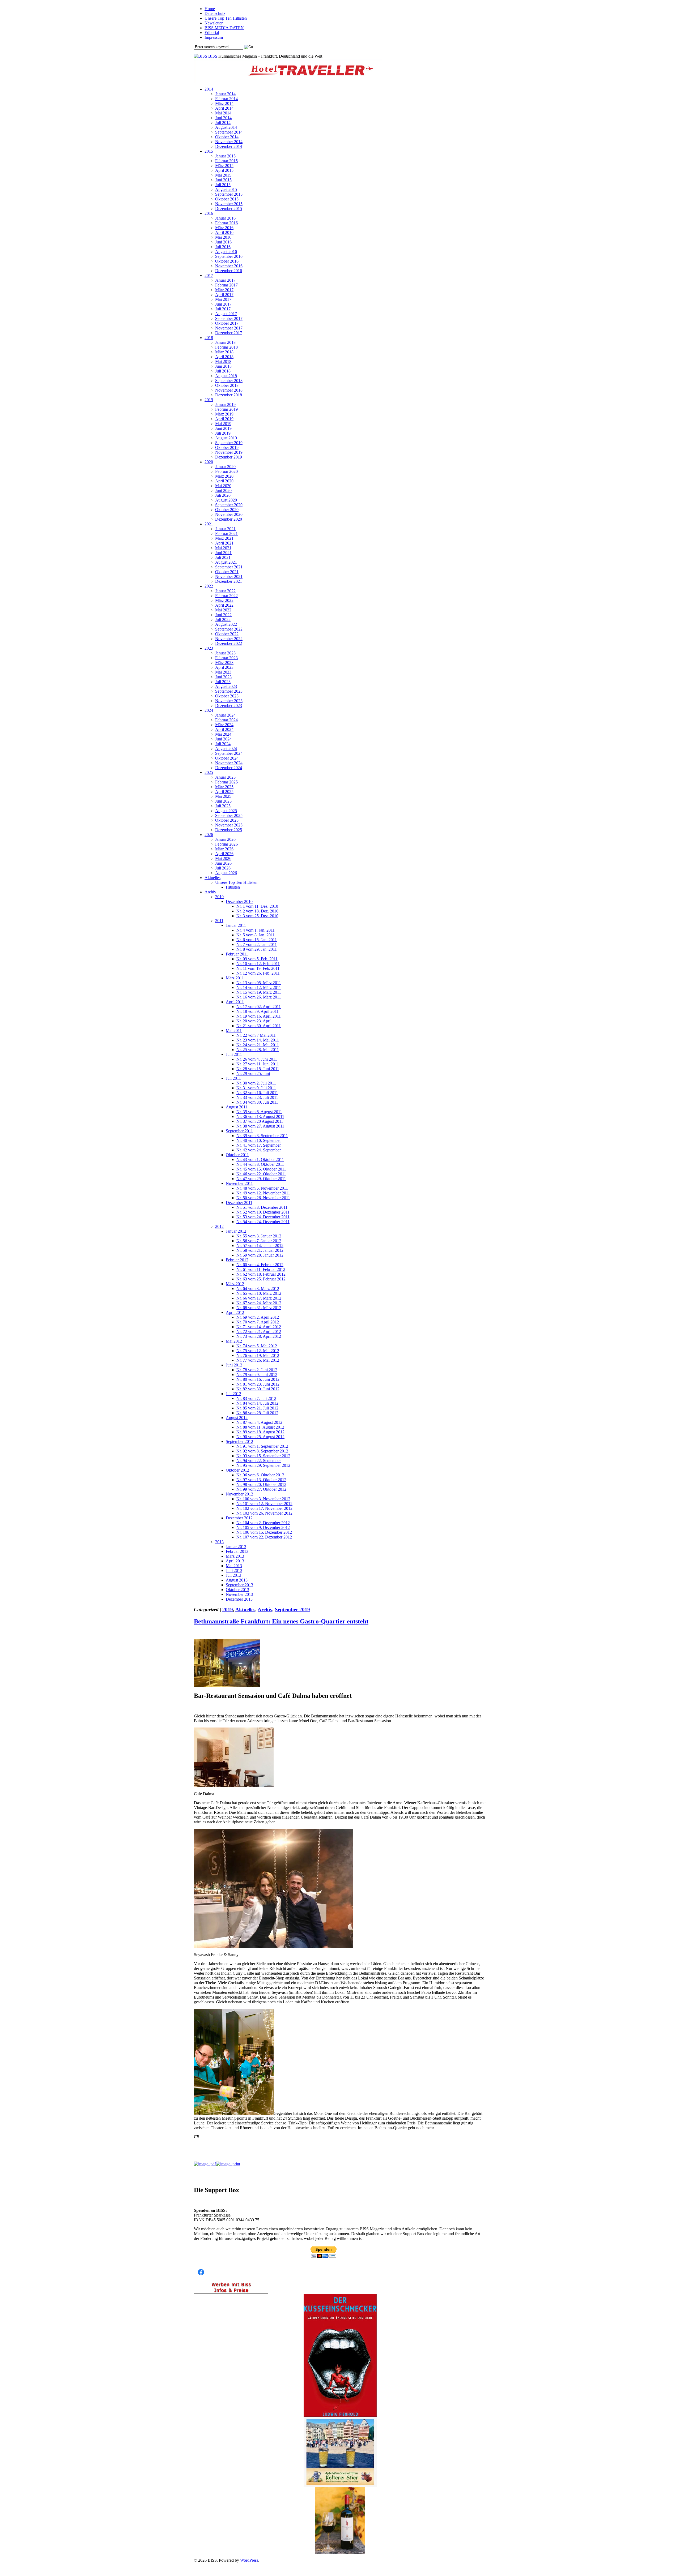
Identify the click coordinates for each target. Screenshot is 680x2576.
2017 (209, 275)
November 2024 (229, 763)
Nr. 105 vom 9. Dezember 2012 (263, 1527)
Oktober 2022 (227, 634)
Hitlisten (233, 887)
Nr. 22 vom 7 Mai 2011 (256, 1035)
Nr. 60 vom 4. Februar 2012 (260, 1265)
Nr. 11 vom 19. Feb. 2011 (258, 968)
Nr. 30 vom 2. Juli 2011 (256, 1083)
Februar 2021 (226, 533)
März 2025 (224, 787)
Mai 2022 (223, 610)
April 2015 (224, 170)
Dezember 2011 (239, 1203)
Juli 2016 (223, 247)
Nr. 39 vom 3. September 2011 (262, 1136)
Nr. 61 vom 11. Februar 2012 (261, 1269)
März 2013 (235, 1556)
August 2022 (226, 624)
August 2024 (226, 749)
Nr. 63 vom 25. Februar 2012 (261, 1279)
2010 (219, 897)
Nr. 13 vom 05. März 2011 (259, 983)
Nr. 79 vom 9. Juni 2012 (257, 1375)
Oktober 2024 (227, 758)
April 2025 (224, 792)
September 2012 (239, 1441)
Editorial (212, 33)
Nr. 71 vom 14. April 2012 (259, 1327)
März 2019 (224, 414)
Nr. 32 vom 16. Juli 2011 (257, 1093)
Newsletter (214, 23)
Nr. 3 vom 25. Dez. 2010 (257, 916)
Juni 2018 (223, 366)
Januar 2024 (225, 715)
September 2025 (229, 815)
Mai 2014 (223, 113)
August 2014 (226, 127)
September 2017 (229, 318)
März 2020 (224, 476)
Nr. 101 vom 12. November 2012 (264, 1504)
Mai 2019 (223, 424)
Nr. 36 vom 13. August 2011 (260, 1116)
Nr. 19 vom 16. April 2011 (259, 1016)
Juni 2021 (223, 553)
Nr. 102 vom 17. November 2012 (264, 1508)
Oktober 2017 (227, 323)
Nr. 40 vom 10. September (259, 1140)
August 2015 (226, 189)
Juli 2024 (223, 744)
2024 (209, 710)
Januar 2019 (225, 404)
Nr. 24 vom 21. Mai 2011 (258, 1045)
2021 (209, 524)
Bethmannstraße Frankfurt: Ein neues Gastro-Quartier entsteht (281, 1621)
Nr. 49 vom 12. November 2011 (263, 1193)
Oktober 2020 (227, 510)
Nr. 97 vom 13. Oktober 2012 (261, 1480)
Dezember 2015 (229, 209)
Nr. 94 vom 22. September (259, 1461)
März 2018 (224, 352)
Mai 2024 (223, 734)
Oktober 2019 (227, 447)
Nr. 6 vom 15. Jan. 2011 (257, 940)
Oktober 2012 (237, 1470)
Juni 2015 (223, 180)
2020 (209, 462)
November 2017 (229, 328)
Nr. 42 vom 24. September (259, 1150)
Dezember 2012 (239, 1518)
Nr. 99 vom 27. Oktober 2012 (261, 1489)
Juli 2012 (233, 1394)
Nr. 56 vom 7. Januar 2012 (259, 1241)
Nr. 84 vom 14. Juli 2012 (257, 1403)
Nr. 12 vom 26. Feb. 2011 (258, 973)
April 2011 (235, 1002)
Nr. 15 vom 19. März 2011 (259, 992)
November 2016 (229, 266)
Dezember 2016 (229, 271)
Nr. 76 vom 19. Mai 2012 (258, 1355)
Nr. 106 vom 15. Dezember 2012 (264, 1532)
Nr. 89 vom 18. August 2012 (260, 1432)
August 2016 (226, 252)
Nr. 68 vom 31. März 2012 (259, 1308)
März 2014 (224, 103)
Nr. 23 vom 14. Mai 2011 (258, 1040)
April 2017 (224, 295)
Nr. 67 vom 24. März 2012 (259, 1303)
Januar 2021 (225, 529)
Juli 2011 (233, 1078)
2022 (209, 586)
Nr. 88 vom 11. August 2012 (260, 1427)
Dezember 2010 (239, 901)
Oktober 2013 (237, 1590)
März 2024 (224, 725)
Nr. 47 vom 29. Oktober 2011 (261, 1179)
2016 (209, 213)
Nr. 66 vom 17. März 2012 (259, 1298)
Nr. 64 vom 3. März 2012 (258, 1289)
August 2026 (226, 873)
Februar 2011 (237, 954)
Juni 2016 (223, 242)
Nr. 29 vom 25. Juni (253, 1073)
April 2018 (224, 357)
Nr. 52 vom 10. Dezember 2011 (263, 1212)
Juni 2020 (223, 490)
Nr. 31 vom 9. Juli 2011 (256, 1088)
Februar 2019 (226, 409)
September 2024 (229, 753)
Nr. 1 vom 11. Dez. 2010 (257, 906)
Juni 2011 (234, 1054)
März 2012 (235, 1284)
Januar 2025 (225, 777)
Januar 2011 (236, 925)
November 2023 (229, 701)
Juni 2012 (234, 1365)
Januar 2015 (225, 156)
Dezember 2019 (229, 457)
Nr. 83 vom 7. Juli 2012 (256, 1398)
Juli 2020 (223, 495)
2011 (219, 921)
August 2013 (237, 1580)
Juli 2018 (223, 371)
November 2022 (229, 639)
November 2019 (229, 452)
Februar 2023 (226, 658)
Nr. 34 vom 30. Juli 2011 (257, 1102)
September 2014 (229, 132)
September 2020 (229, 505)
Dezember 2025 (229, 830)
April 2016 (224, 232)
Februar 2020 (226, 471)
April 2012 (235, 1312)
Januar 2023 (225, 653)
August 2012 (237, 1418)
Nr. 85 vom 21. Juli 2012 (257, 1408)
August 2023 (226, 686)
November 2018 (229, 390)
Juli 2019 (223, 433)
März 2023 (224, 663)
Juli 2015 (223, 185)
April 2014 (224, 108)
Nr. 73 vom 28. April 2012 (259, 1336)
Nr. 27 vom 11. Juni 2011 (258, 1064)
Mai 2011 (234, 1030)
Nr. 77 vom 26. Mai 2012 (258, 1360)
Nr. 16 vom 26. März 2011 (259, 997)
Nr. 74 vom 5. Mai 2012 (257, 1346)
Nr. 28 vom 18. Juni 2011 (258, 1069)
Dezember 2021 (229, 581)
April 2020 (224, 481)
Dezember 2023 (229, 706)
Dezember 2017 (229, 333)
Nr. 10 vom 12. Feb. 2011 (258, 964)
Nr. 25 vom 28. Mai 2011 (258, 1050)
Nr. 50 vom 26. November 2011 (263, 1198)
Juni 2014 (223, 118)
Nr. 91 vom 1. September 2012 (262, 1446)
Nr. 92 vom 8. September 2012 (262, 1451)
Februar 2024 (226, 720)
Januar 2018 (225, 342)
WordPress (249, 2560)
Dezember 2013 (239, 1599)
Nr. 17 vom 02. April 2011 (259, 1007)
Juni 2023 (223, 677)
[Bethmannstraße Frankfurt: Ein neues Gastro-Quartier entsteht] (227, 1686)
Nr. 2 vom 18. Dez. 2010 (257, 911)
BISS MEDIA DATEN (224, 28)
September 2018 (229, 381)
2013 (219, 1542)
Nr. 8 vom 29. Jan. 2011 (257, 949)
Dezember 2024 (229, 768)
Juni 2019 (223, 428)
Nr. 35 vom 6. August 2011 (259, 1112)
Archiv (210, 892)
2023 (209, 648)
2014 (209, 89)
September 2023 (229, 691)
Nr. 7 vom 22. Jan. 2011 (257, 944)
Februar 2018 (226, 347)
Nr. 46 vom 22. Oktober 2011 (261, 1174)
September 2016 (229, 256)
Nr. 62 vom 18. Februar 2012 (261, 1274)
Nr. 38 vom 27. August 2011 (260, 1126)
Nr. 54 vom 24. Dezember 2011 (263, 1222)
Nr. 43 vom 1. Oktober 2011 (260, 1160)
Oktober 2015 (227, 199)
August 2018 (226, 376)
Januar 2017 (225, 280)
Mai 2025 (223, 796)
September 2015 (229, 194)
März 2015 (224, 166)
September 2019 (229, 443)
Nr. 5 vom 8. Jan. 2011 (256, 935)
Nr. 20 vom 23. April (254, 1021)
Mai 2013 (234, 1566)
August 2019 (226, 438)
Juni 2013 (234, 1570)
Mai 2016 (223, 237)
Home (210, 9)
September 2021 (229, 567)
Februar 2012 (237, 1260)
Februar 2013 (237, 1551)
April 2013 (235, 1561)
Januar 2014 (225, 94)
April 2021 (224, 543)
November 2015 (229, 204)
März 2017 (224, 290)
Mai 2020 (223, 486)
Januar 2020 (225, 467)
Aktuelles (212, 878)
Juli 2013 (233, 1575)
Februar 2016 (226, 223)
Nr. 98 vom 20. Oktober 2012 (261, 1484)
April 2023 (224, 667)
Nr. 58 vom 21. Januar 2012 (260, 1250)
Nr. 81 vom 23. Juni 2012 (258, 1384)
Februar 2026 (226, 844)
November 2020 (229, 514)
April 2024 (224, 729)
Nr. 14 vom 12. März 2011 (259, 987)
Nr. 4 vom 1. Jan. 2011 (256, 930)
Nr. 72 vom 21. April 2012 (259, 1332)
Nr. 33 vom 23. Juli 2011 (257, 1097)
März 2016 (224, 228)
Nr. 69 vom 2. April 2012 (258, 1317)
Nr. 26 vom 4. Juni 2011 (257, 1059)
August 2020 (226, 500)
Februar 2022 (226, 596)
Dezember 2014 (229, 146)
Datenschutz (215, 13)
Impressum (214, 37)
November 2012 (239, 1494)
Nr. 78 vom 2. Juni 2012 (257, 1370)
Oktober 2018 (227, 385)
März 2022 (224, 600)
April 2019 (224, 419)
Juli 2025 (223, 806)
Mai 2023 (223, 672)
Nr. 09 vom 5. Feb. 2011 (257, 959)
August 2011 (237, 1107)
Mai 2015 (223, 175)
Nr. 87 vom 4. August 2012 (259, 1422)
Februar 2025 (226, 782)
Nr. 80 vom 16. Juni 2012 (258, 1379)
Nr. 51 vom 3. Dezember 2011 (262, 1207)
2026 (209, 835)
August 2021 (226, 562)
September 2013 (239, 1585)
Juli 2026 (223, 868)
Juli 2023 (223, 682)
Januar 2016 (225, 218)
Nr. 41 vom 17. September (259, 1145)
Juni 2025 (223, 801)
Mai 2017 (223, 299)
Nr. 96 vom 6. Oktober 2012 (260, 1475)
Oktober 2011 (237, 1155)
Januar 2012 (236, 1231)
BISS (213, 56)
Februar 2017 (226, 285)
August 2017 (226, 314)
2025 (209, 772)
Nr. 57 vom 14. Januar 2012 (260, 1246)
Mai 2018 (223, 361)
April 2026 (224, 854)
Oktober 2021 (227, 572)
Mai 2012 (234, 1341)
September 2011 (239, 1131)
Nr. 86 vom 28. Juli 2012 (257, 1413)
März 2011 (235, 978)
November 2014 (229, 142)
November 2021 (229, 577)
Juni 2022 (223, 615)
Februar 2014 (226, 99)
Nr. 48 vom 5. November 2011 (262, 1188)
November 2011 (239, 1183)
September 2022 (229, 629)
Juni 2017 (223, 304)
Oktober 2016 (227, 261)
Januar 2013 (236, 1547)
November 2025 (229, 825)
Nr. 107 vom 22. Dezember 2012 (264, 1537)
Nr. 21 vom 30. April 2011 (259, 1026)
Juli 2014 (223, 123)
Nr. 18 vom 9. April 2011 (258, 1011)
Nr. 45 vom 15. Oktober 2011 (261, 1169)
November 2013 (239, 1594)
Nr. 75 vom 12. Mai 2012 (258, 1351)
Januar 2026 (225, 839)
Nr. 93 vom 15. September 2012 (263, 1456)
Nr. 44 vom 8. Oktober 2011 (260, 1164)
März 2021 (224, 538)
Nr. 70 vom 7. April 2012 (258, 1322)
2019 (209, 400)
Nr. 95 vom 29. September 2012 (263, 1465)
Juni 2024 (223, 739)
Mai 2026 (223, 858)
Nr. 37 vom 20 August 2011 (260, 1121)
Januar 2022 (225, 591)
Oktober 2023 (227, 696)
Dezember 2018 (229, 395)
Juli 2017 (223, 309)
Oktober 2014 (227, 137)
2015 (209, 151)
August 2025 (226, 811)
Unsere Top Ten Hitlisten (226, 18)
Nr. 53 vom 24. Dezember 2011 (263, 1217)
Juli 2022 (223, 620)
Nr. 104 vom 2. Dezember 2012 (263, 1523)
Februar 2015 (226, 161)
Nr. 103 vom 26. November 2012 (264, 1513)
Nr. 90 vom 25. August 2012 (260, 1437)
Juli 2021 (223, 557)
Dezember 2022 (229, 643)
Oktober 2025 (227, 820)
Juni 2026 (223, 863)
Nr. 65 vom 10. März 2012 (259, 1293)
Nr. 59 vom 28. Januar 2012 (260, 1255)
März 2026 (224, 849)
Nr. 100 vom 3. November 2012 (263, 1499)
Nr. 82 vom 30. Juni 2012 (258, 1389)
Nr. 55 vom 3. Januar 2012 (259, 1236)
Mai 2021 (223, 548)
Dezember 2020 (229, 519)
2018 (209, 338)
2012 (219, 1226)
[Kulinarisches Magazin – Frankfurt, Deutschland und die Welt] (201, 56)
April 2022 (224, 605)
